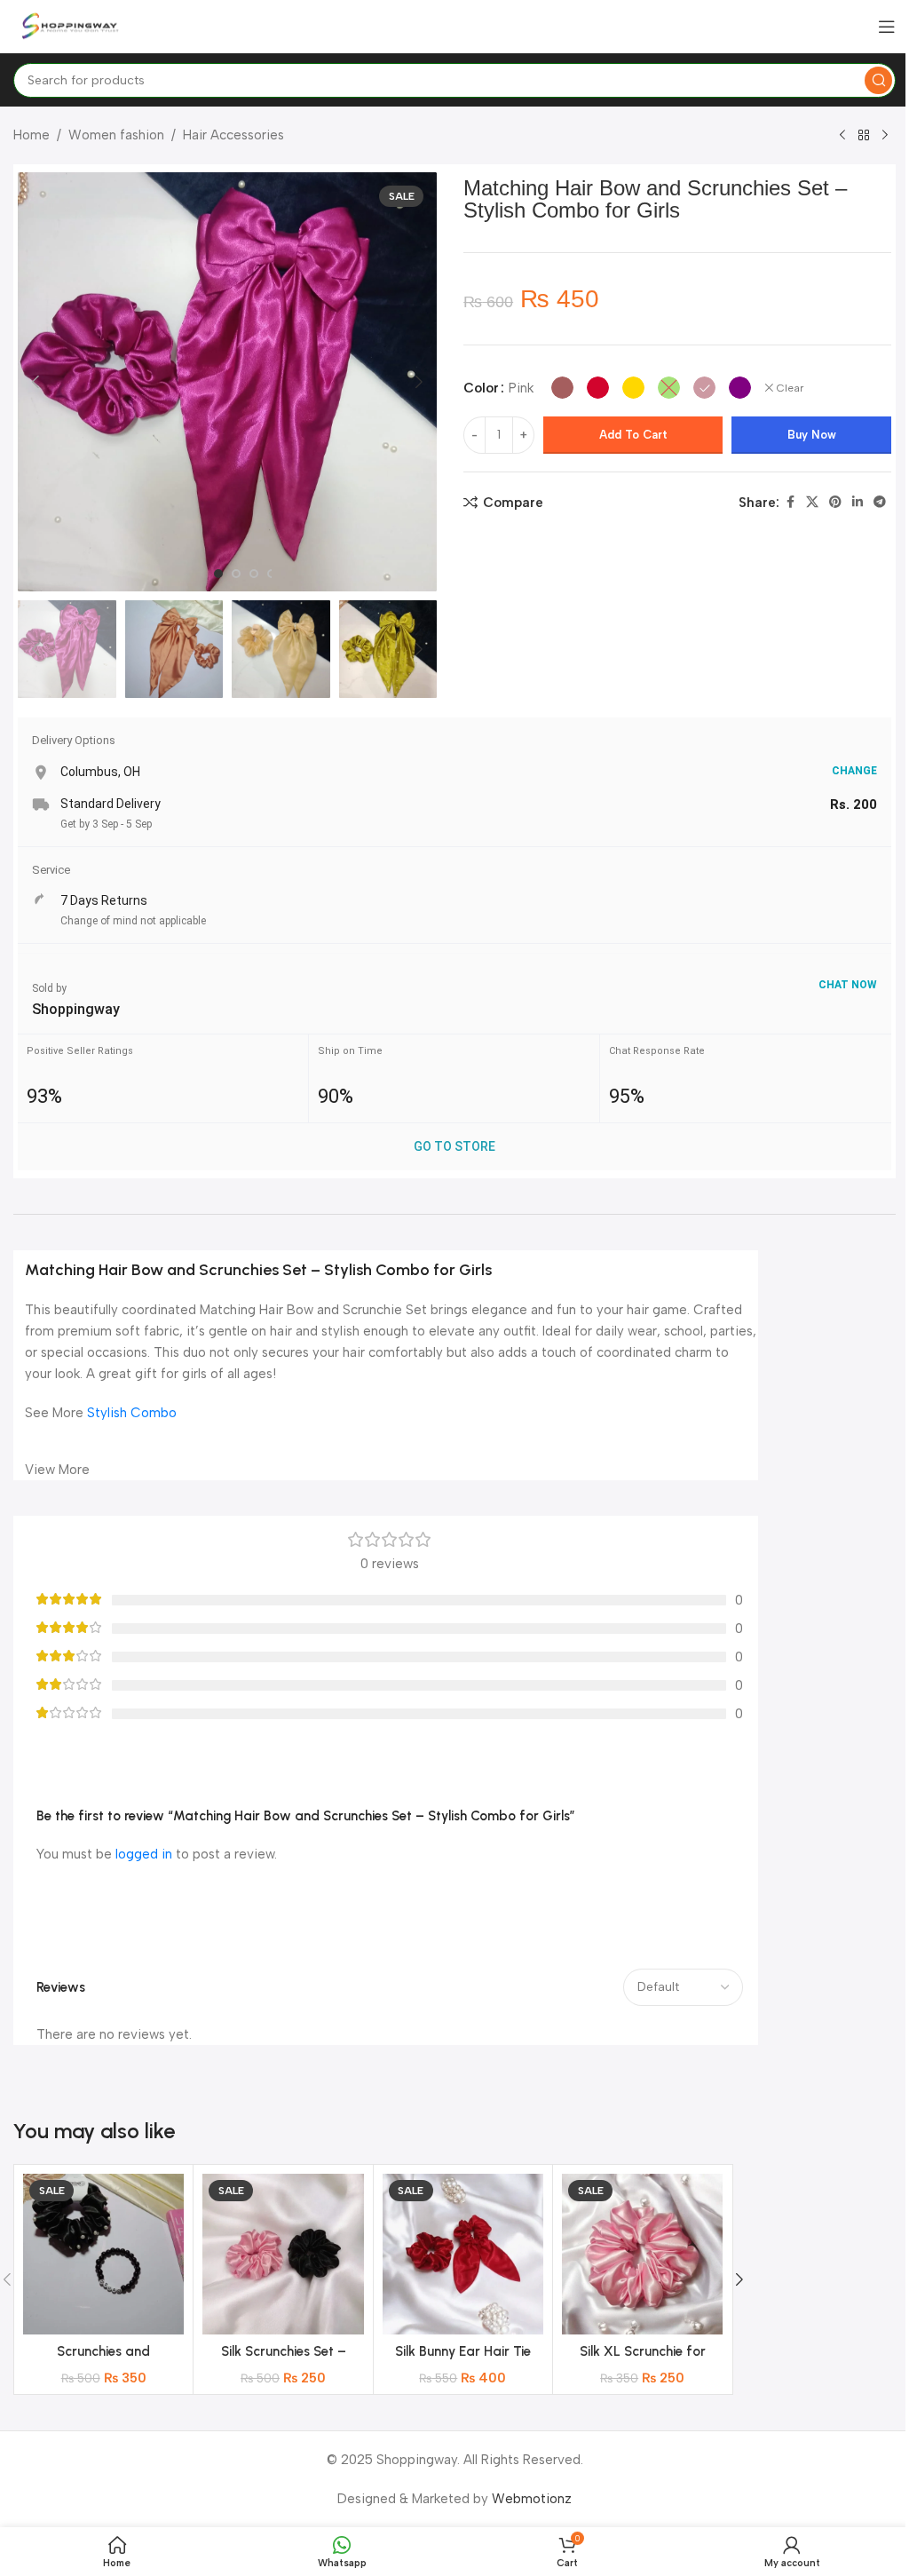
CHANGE (854, 771)
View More (57, 1470)
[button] (36, 382)
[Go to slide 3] (254, 574)
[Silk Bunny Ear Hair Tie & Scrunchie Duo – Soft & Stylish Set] (463, 2254)
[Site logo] (71, 26)
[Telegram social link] (880, 503)
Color (481, 388)
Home (32, 135)
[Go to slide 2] (236, 574)
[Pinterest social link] (835, 503)
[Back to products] (864, 136)
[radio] (562, 388)
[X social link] (812, 503)
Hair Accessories (233, 135)
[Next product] (885, 136)
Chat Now (848, 985)
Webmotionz (532, 2499)
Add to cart (633, 435)
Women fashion (116, 135)
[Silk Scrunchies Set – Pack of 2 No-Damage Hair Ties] (283, 2254)
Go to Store (454, 1146)
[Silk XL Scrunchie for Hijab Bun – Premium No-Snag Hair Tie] (642, 2254)
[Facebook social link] (790, 503)
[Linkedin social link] (858, 503)
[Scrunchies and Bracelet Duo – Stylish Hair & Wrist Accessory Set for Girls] (103, 2254)
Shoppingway (76, 1009)
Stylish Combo (132, 1413)
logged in (144, 1854)
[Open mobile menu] (887, 27)
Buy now (812, 435)
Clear (790, 388)
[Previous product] (842, 136)
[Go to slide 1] (218, 574)
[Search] (878, 80)
